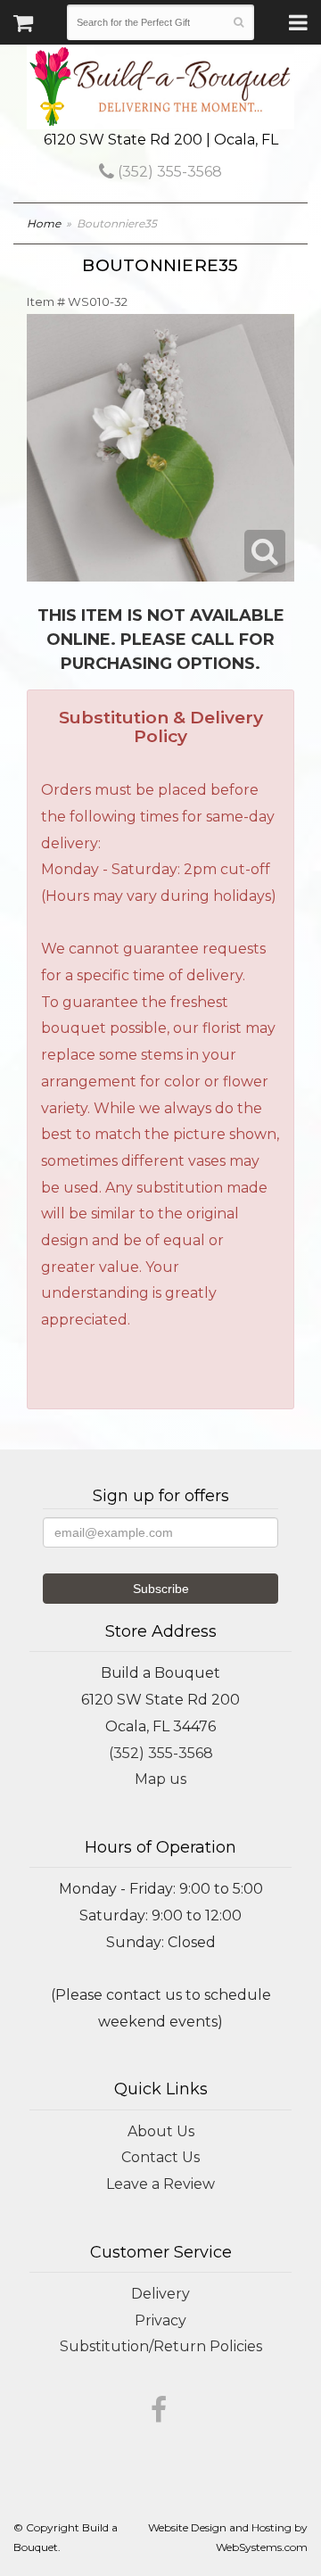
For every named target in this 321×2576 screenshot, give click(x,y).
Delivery (160, 2294)
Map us (160, 1779)
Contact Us (160, 2157)
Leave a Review (160, 2184)
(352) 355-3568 (168, 172)
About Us (161, 2131)
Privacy (160, 2320)
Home (44, 223)
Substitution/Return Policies (161, 2346)
